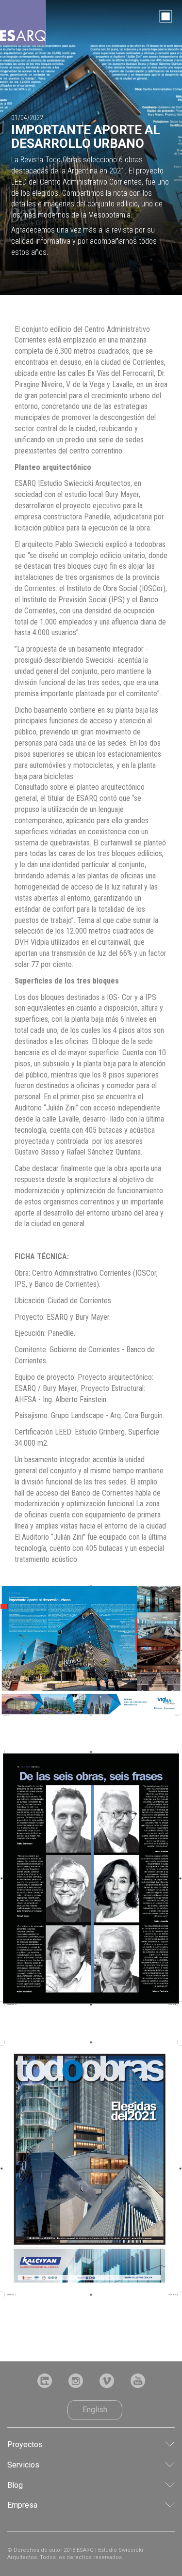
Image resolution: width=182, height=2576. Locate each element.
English (95, 2410)
